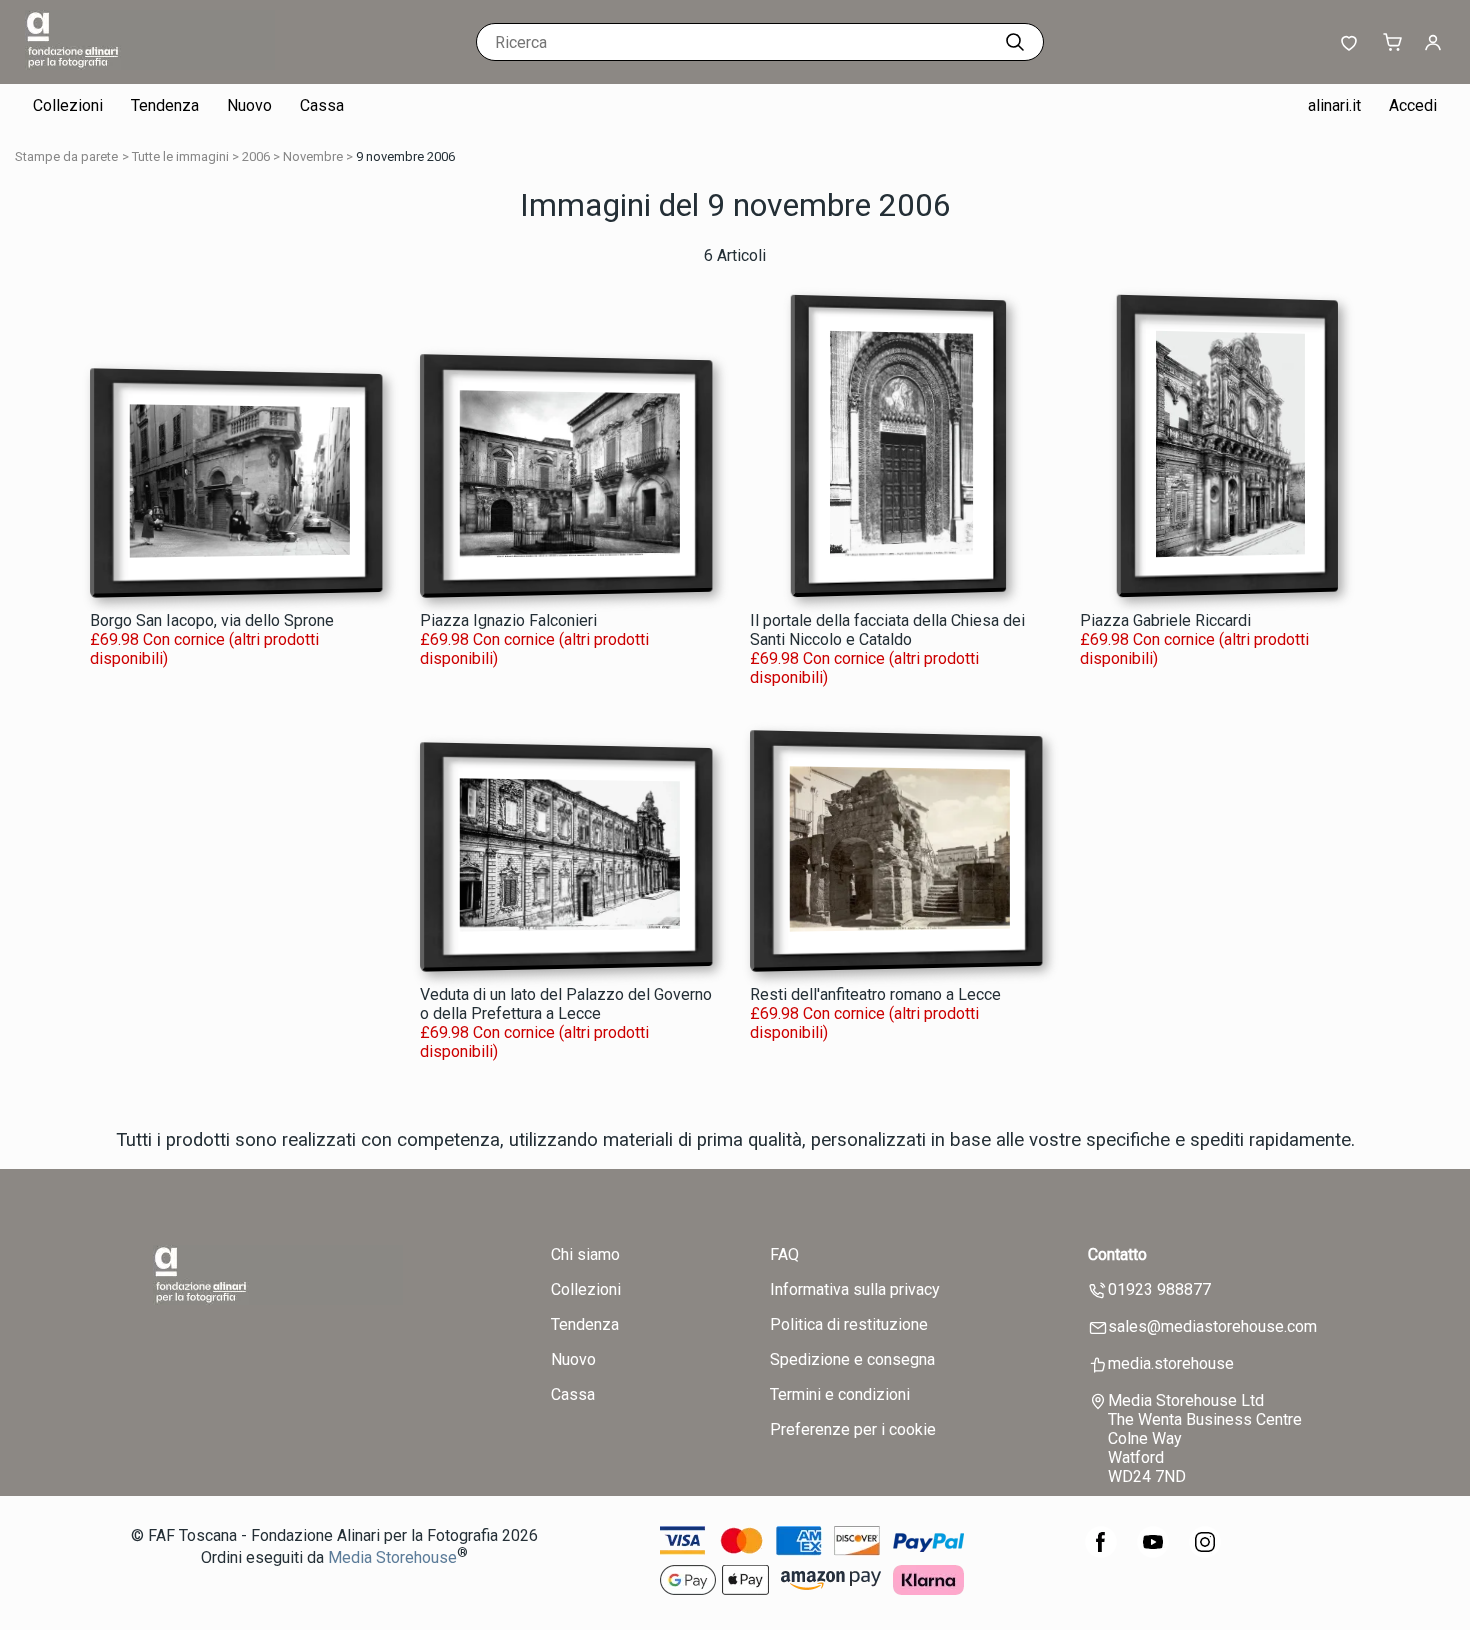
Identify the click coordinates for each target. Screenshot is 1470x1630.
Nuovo (249, 105)
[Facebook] (1101, 1552)
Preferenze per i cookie (853, 1429)
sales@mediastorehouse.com (1212, 1326)
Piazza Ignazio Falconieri (508, 620)
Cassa (322, 105)
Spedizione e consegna (852, 1359)
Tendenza (165, 105)
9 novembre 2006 (405, 156)
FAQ (784, 1254)
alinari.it (1334, 105)
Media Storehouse (392, 1557)
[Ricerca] (1015, 42)
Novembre (313, 156)
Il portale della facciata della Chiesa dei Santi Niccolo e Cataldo (887, 630)
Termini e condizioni (840, 1394)
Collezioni (68, 105)
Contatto (1117, 1254)
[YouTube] (1153, 1552)
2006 (256, 156)
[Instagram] (1205, 1552)
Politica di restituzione (849, 1324)
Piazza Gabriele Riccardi (1165, 620)
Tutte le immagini (180, 156)
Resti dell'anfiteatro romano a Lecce (875, 994)
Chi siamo (585, 1254)
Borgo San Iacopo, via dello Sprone (212, 620)
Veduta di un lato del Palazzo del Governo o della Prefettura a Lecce (566, 1004)
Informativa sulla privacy (855, 1289)
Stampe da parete (66, 156)
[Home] (150, 64)
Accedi (1413, 105)
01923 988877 (1159, 1289)
